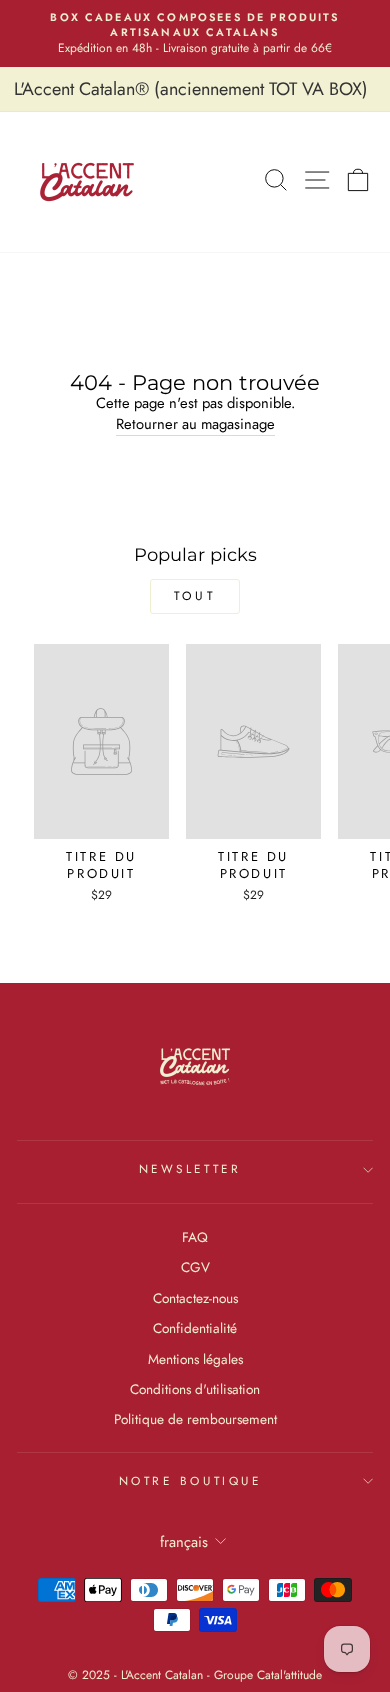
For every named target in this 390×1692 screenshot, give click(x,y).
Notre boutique (190, 1480)
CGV (195, 1267)
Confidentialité (195, 1328)
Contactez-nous (195, 1298)
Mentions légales (195, 1359)
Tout (195, 596)
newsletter (190, 1168)
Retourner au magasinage (195, 424)
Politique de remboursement (195, 1419)
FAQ (195, 1237)
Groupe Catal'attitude (268, 1675)
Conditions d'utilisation (195, 1389)
